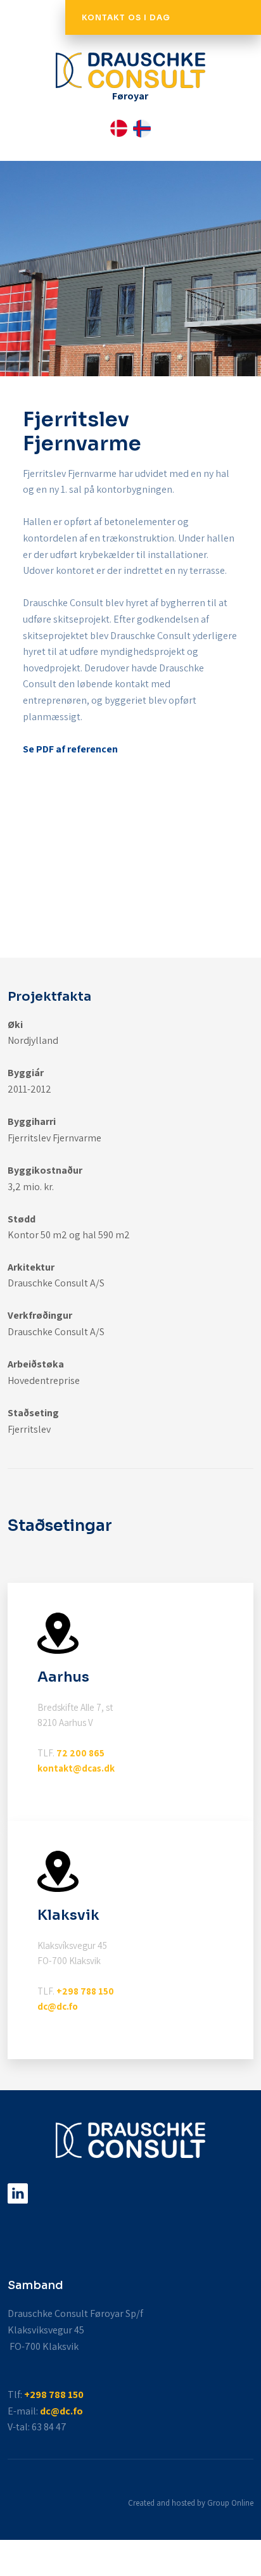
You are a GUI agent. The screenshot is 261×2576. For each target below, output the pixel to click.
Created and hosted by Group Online (191, 2503)
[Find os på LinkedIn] (17, 2193)
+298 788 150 (85, 1991)
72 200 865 (80, 1753)
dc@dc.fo (58, 2006)
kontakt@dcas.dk (76, 1768)
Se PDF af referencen (70, 749)
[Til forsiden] (130, 70)
